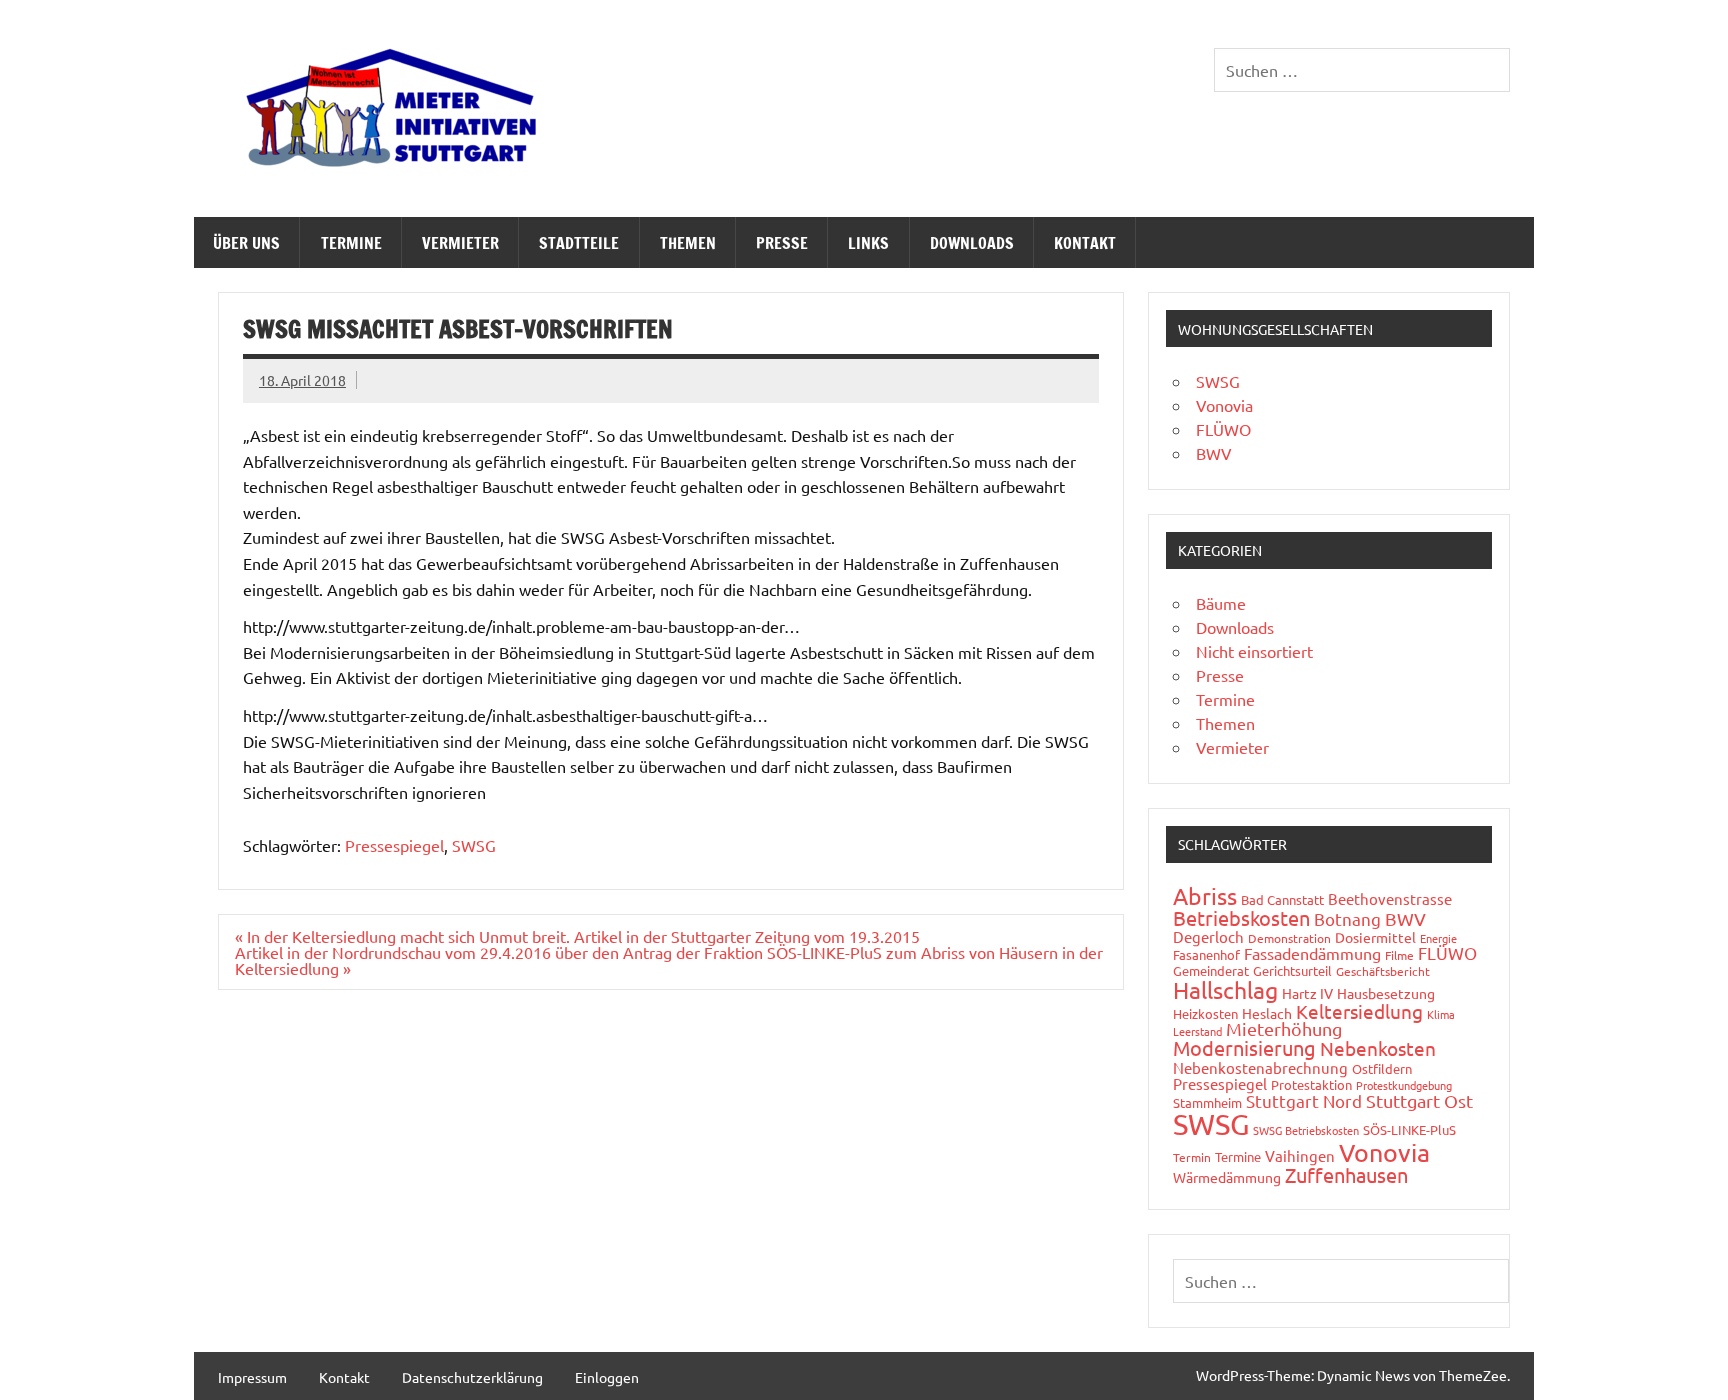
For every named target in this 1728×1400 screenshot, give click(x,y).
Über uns (246, 243)
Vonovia (1224, 405)
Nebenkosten (1378, 1048)
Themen (688, 243)
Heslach (1267, 1013)
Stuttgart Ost (1419, 1100)
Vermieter (460, 243)
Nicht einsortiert (1254, 651)
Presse (782, 243)
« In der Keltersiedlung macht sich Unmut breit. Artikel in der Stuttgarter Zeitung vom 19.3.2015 (577, 936)
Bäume (1221, 603)
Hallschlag (1225, 989)
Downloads (972, 243)
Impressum (252, 1377)
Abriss (1205, 895)
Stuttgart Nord (1304, 1100)
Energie (1438, 938)
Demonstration (1289, 938)
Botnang (1347, 918)
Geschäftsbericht (1383, 971)
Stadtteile (579, 243)
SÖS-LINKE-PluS (1409, 1129)
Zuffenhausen (1346, 1174)
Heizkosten (1205, 1013)
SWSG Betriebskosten (1306, 1130)
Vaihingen (1300, 1155)
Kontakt (1085, 243)
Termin (1192, 1157)
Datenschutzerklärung (472, 1377)
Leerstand (1197, 1031)
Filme (1399, 955)
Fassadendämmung (1312, 953)
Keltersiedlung (1359, 1011)
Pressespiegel (394, 845)
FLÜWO (1223, 429)
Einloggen (607, 1377)
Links (868, 243)
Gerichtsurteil (1292, 970)
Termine (351, 243)
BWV (1214, 453)
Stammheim (1207, 1102)
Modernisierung (1244, 1047)
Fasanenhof (1206, 954)
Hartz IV (1307, 993)
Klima (1441, 1014)
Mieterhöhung (1284, 1028)
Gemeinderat (1211, 970)
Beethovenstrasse (1390, 898)
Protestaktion (1311, 1084)
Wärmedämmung (1227, 1177)
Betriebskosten (1241, 917)
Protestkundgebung (1404, 1085)
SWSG (474, 845)
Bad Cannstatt (1282, 899)
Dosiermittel (1375, 937)
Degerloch (1208, 936)
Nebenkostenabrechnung (1260, 1067)
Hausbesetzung (1386, 993)
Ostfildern (1382, 1068)
